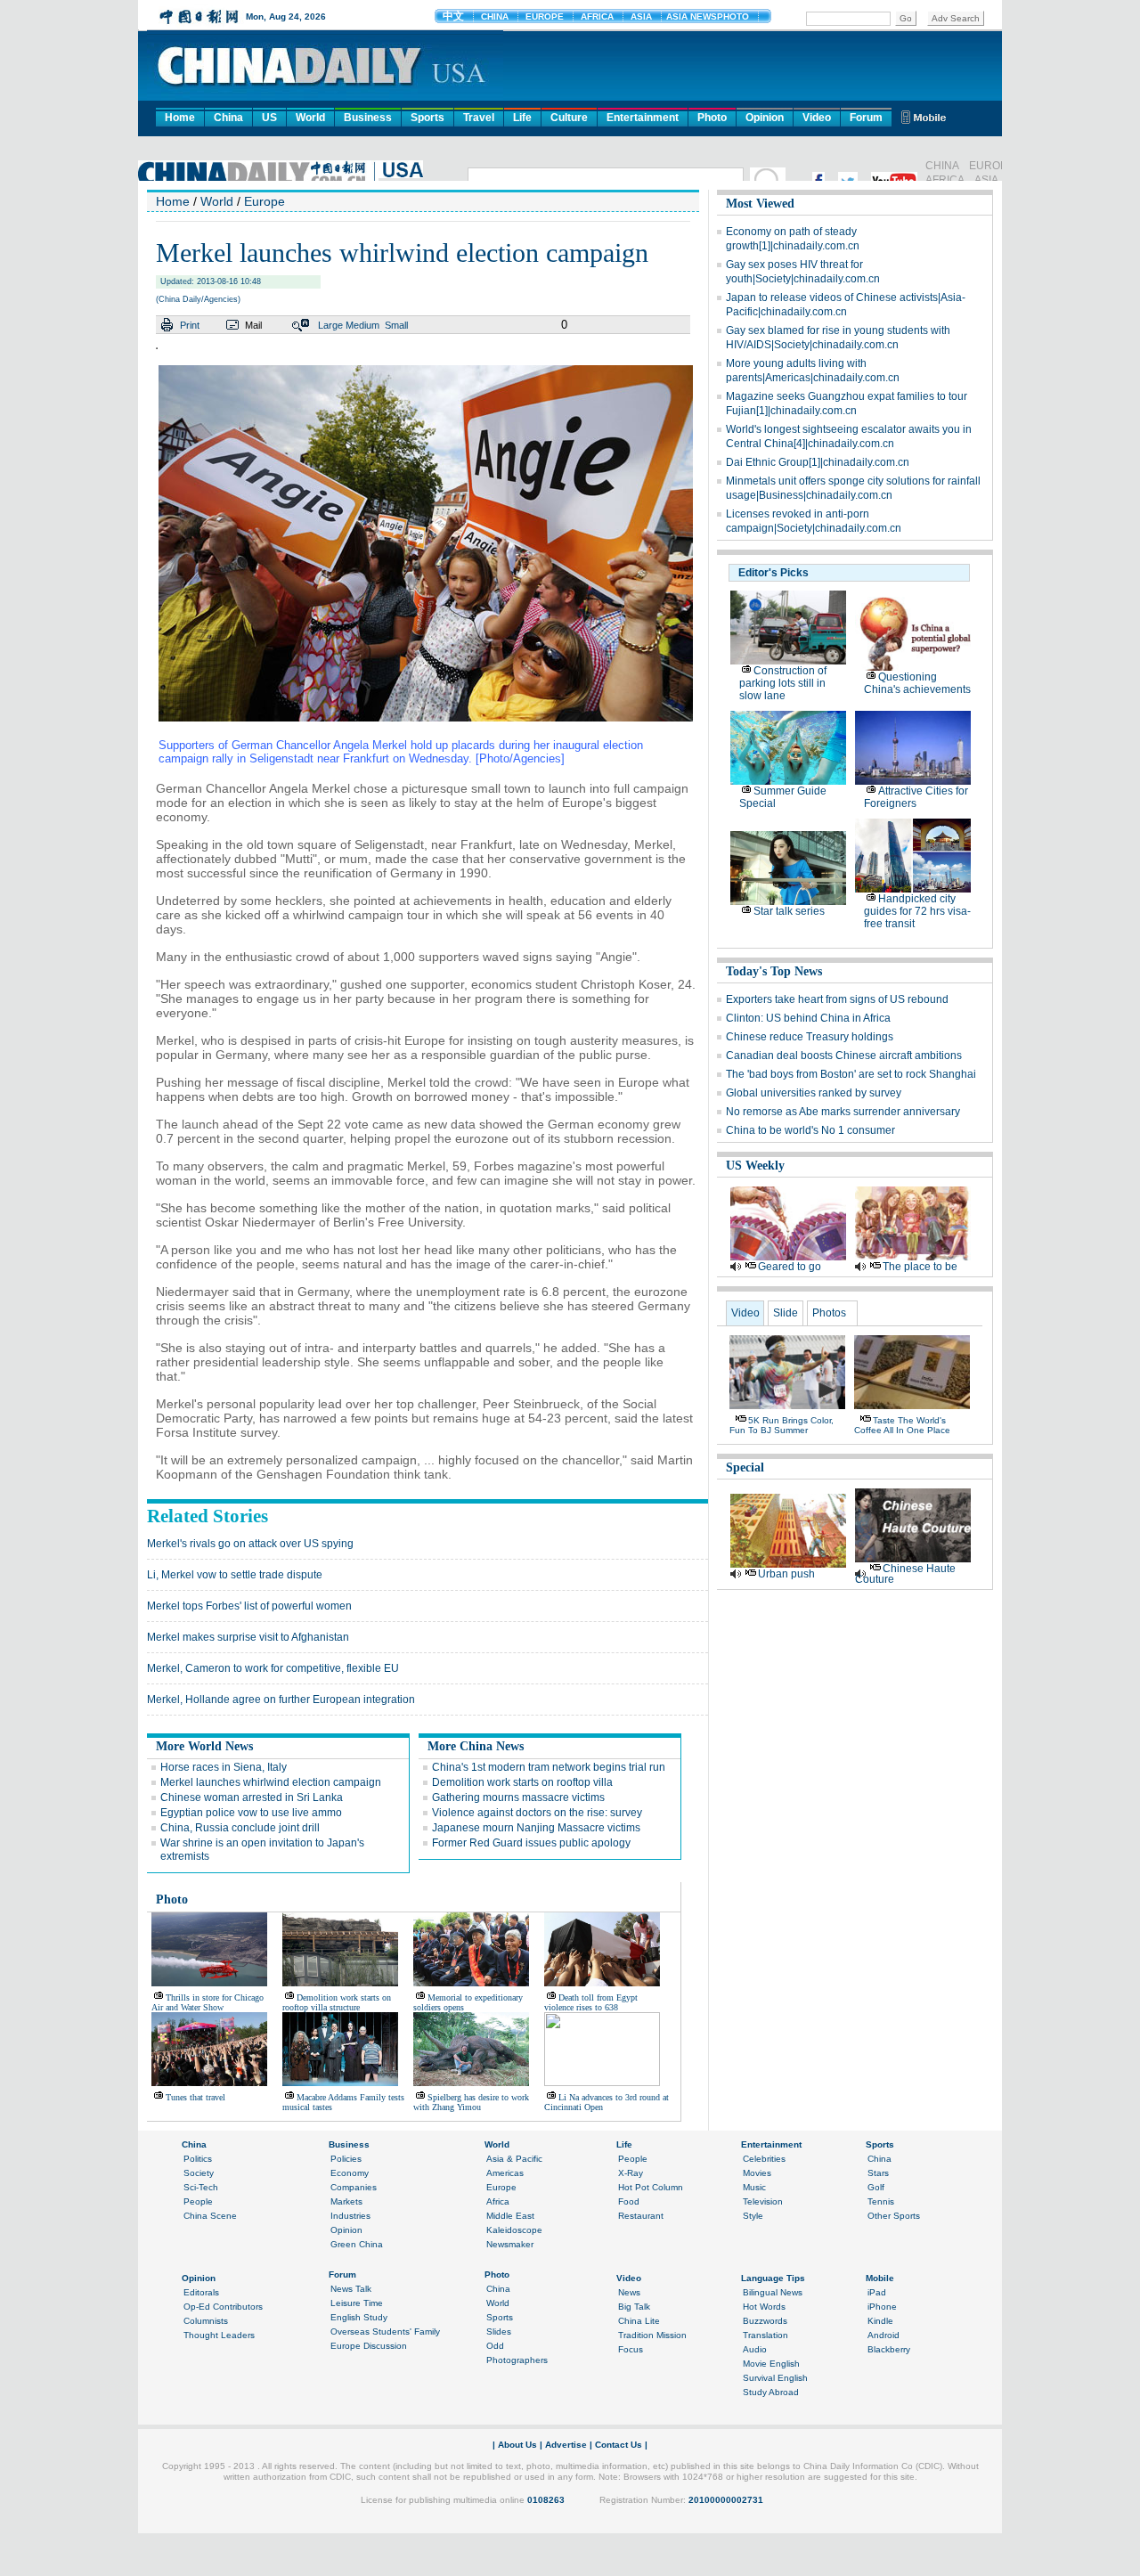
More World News (204, 1746)
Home (180, 118)
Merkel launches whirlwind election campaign (271, 1782)
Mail (253, 325)
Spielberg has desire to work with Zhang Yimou (471, 2102)
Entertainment (643, 118)
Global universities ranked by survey (814, 1093)
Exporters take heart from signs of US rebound (837, 999)
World (310, 118)
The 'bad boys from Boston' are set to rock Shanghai (851, 1074)
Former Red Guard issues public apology (531, 1843)
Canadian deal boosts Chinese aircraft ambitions (844, 1056)
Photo (712, 118)
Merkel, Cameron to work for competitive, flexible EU (273, 1668)
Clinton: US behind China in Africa (808, 1018)
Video (817, 118)
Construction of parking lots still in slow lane (783, 683)
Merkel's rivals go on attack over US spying (250, 1544)
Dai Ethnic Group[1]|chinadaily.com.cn (818, 462)
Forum (866, 118)
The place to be (920, 1267)
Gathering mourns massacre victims (518, 1797)
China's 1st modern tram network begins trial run (549, 1767)
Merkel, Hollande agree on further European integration (281, 1700)
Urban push (786, 1574)
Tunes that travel (195, 2097)
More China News (476, 1746)
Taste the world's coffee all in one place (902, 1425)
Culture (569, 118)
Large (330, 325)
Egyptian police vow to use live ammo (251, 1813)
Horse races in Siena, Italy (224, 1767)
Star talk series (789, 911)
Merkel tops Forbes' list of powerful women (249, 1606)
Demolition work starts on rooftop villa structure (337, 2002)
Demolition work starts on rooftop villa (522, 1782)
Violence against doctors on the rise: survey (537, 1813)
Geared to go (790, 1267)
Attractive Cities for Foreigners (916, 797)
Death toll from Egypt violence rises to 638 (591, 2002)
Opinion (765, 118)
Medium (362, 325)
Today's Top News (774, 971)
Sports (427, 118)
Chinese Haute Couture (905, 1574)
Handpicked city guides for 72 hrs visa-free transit (917, 911)
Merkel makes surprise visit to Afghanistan (248, 1637)
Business (368, 118)
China (228, 118)
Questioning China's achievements (917, 683)
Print (190, 325)
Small (396, 325)
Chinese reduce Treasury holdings (810, 1037)
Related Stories (208, 1516)
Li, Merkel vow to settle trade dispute (235, 1575)
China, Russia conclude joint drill (240, 1828)
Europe (265, 201)
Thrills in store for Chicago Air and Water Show (208, 2002)
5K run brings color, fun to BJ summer (782, 1425)
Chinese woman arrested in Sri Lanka (252, 1797)
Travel (479, 118)
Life (522, 118)
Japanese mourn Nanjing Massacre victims (536, 1828)
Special (745, 1467)
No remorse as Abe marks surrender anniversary (843, 1112)
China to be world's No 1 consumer (810, 1130)
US (269, 118)
